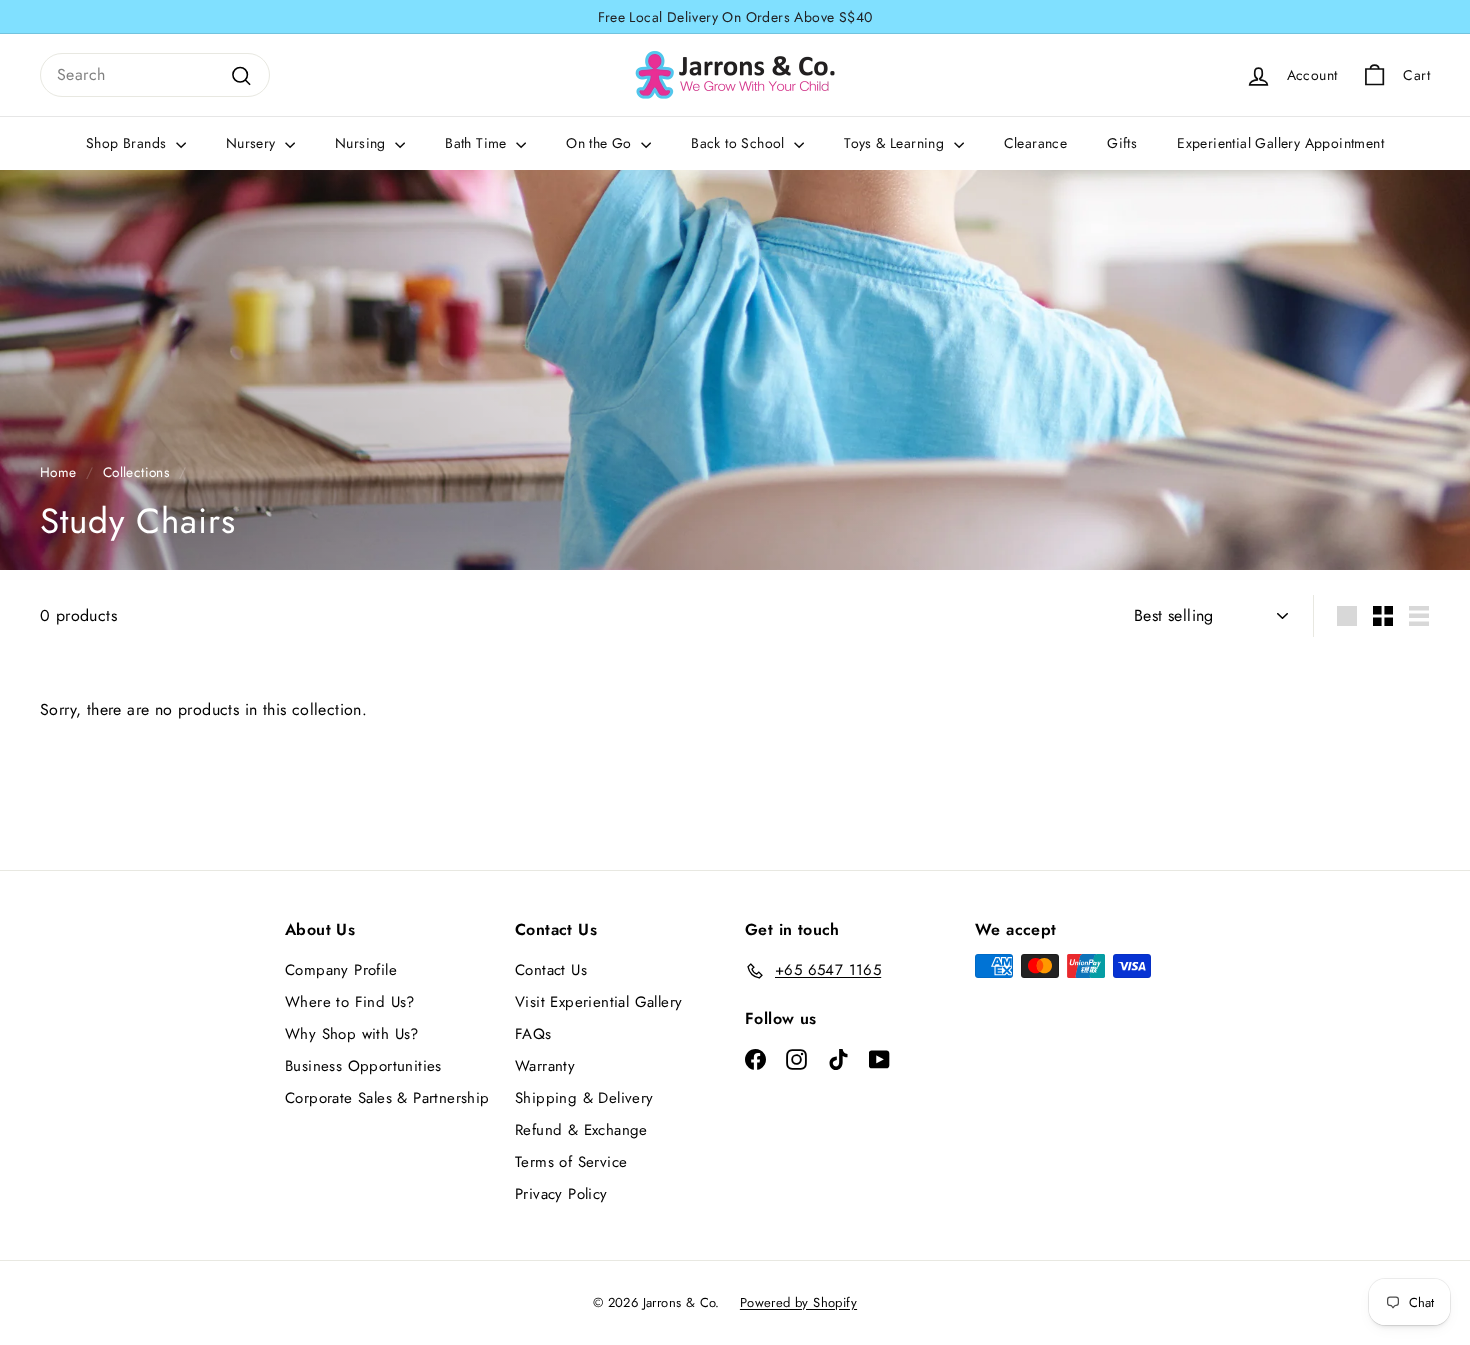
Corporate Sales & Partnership (387, 1098)
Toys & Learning (896, 143)
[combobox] (155, 75)
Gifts (1122, 143)
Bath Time (478, 143)
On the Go (601, 143)
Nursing (362, 143)
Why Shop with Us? (352, 1034)
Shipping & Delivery (584, 1098)
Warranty (545, 1066)
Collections (136, 472)
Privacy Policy (561, 1194)
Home (58, 472)
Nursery (253, 143)
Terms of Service (571, 1162)
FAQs (533, 1034)
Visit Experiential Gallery (598, 1002)
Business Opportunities (363, 1066)
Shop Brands (128, 143)
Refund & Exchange (581, 1130)
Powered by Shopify (798, 1302)
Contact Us (551, 970)
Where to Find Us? (350, 1002)
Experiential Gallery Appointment (1280, 143)
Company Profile (341, 970)
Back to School (740, 143)
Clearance (1036, 143)
